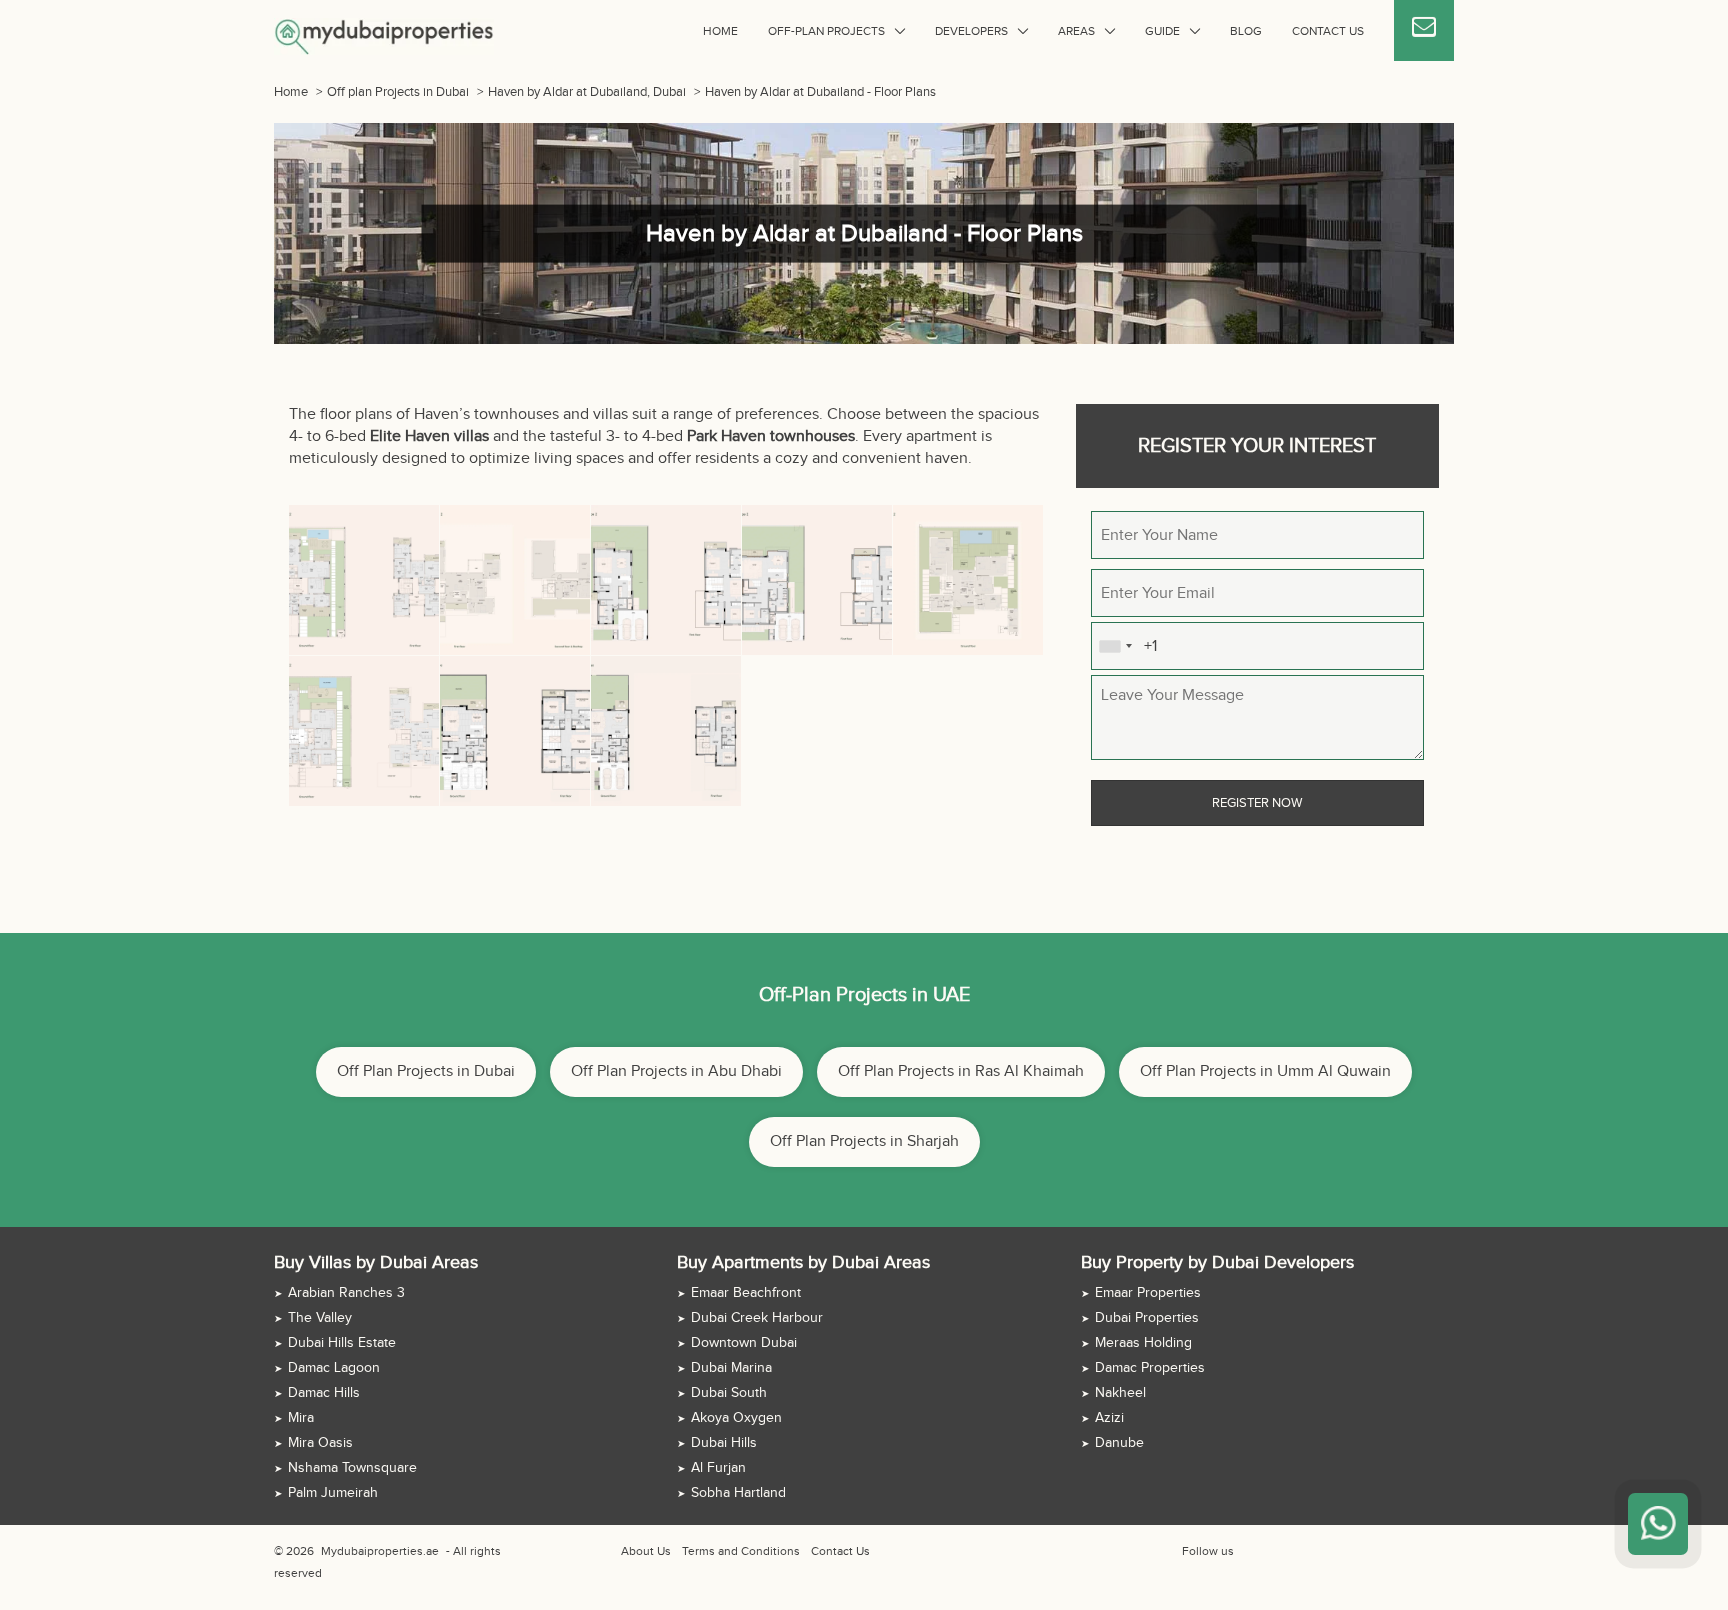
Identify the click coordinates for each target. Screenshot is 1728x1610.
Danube (1119, 1443)
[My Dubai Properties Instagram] (1293, 1551)
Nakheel (1120, 1393)
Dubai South (729, 1393)
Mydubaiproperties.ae (380, 1551)
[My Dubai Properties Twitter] (1270, 1551)
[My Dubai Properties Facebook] (1247, 1551)
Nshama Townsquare (352, 1468)
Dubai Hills (724, 1443)
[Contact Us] (1424, 30)
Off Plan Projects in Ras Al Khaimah (961, 1071)
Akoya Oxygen (736, 1418)
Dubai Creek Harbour (757, 1318)
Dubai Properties (1147, 1318)
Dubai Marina (731, 1368)
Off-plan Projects (826, 31)
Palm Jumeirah (333, 1493)
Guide (1162, 31)
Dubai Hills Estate (342, 1343)
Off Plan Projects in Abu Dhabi (676, 1071)
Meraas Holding (1143, 1343)
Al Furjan (718, 1468)
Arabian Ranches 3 (346, 1293)
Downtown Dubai (744, 1343)
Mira (301, 1418)
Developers (971, 31)
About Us (646, 1551)
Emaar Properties (1148, 1293)
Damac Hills (324, 1393)
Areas (1076, 31)
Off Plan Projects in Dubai (426, 1071)
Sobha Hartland (738, 1493)
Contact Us (1328, 31)
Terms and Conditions (741, 1551)
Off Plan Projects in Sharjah (864, 1141)
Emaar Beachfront (746, 1293)
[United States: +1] (1115, 646)
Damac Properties (1150, 1368)
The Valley (320, 1318)
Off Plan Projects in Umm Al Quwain (1265, 1071)
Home (720, 31)
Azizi (1109, 1418)
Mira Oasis (320, 1443)
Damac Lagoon (334, 1368)
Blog (1246, 31)
